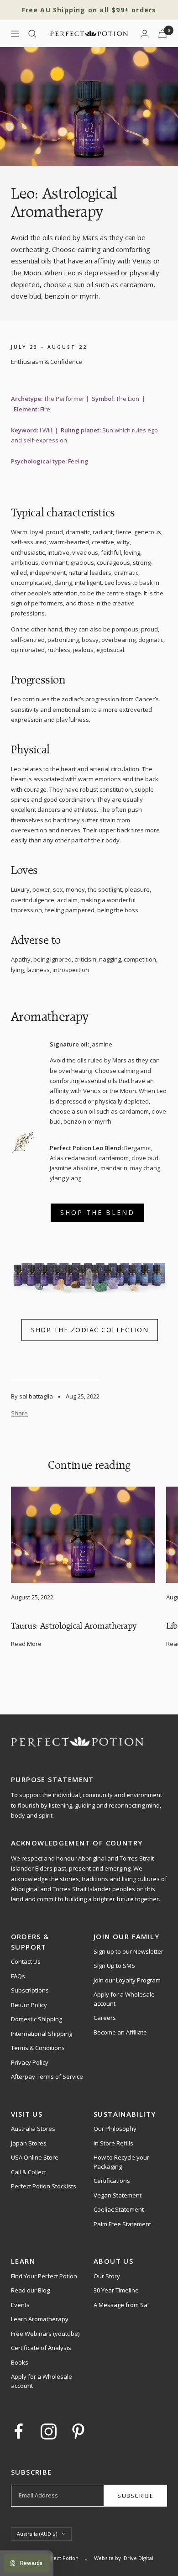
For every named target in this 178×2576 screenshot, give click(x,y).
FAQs (18, 1976)
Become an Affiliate (120, 2032)
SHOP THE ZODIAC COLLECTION (90, 1330)
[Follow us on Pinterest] (78, 2431)
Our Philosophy (115, 2129)
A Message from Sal (121, 2305)
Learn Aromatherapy (40, 2319)
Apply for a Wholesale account (124, 1999)
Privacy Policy (30, 2062)
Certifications (112, 2181)
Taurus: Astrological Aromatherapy (74, 1626)
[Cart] (162, 34)
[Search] (32, 34)
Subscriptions (30, 1990)
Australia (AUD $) (37, 2534)
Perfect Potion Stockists (44, 2186)
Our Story (107, 2276)
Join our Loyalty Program (127, 1980)
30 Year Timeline (116, 2290)
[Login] (145, 34)
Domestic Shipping (37, 2019)
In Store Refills (113, 2143)
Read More (26, 1644)
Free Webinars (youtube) (45, 2334)
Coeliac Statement (119, 2209)
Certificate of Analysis (41, 2348)
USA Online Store (35, 2157)
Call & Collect (29, 2172)
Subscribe (135, 2496)
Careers (105, 2018)
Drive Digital (139, 2558)
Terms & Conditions (38, 2048)
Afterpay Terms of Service (47, 2077)
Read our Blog (30, 2290)
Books (20, 2362)
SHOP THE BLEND (97, 1212)
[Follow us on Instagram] (49, 2431)
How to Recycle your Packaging (121, 2162)
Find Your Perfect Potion (44, 2276)
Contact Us (26, 1961)
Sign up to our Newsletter (128, 1951)
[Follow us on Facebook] (19, 2431)
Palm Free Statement (122, 2224)
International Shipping (42, 2034)
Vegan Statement (118, 2195)
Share (19, 1413)
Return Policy (29, 2005)
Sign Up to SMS (114, 1966)
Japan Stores (29, 2143)
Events (20, 2305)
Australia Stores (33, 2129)
